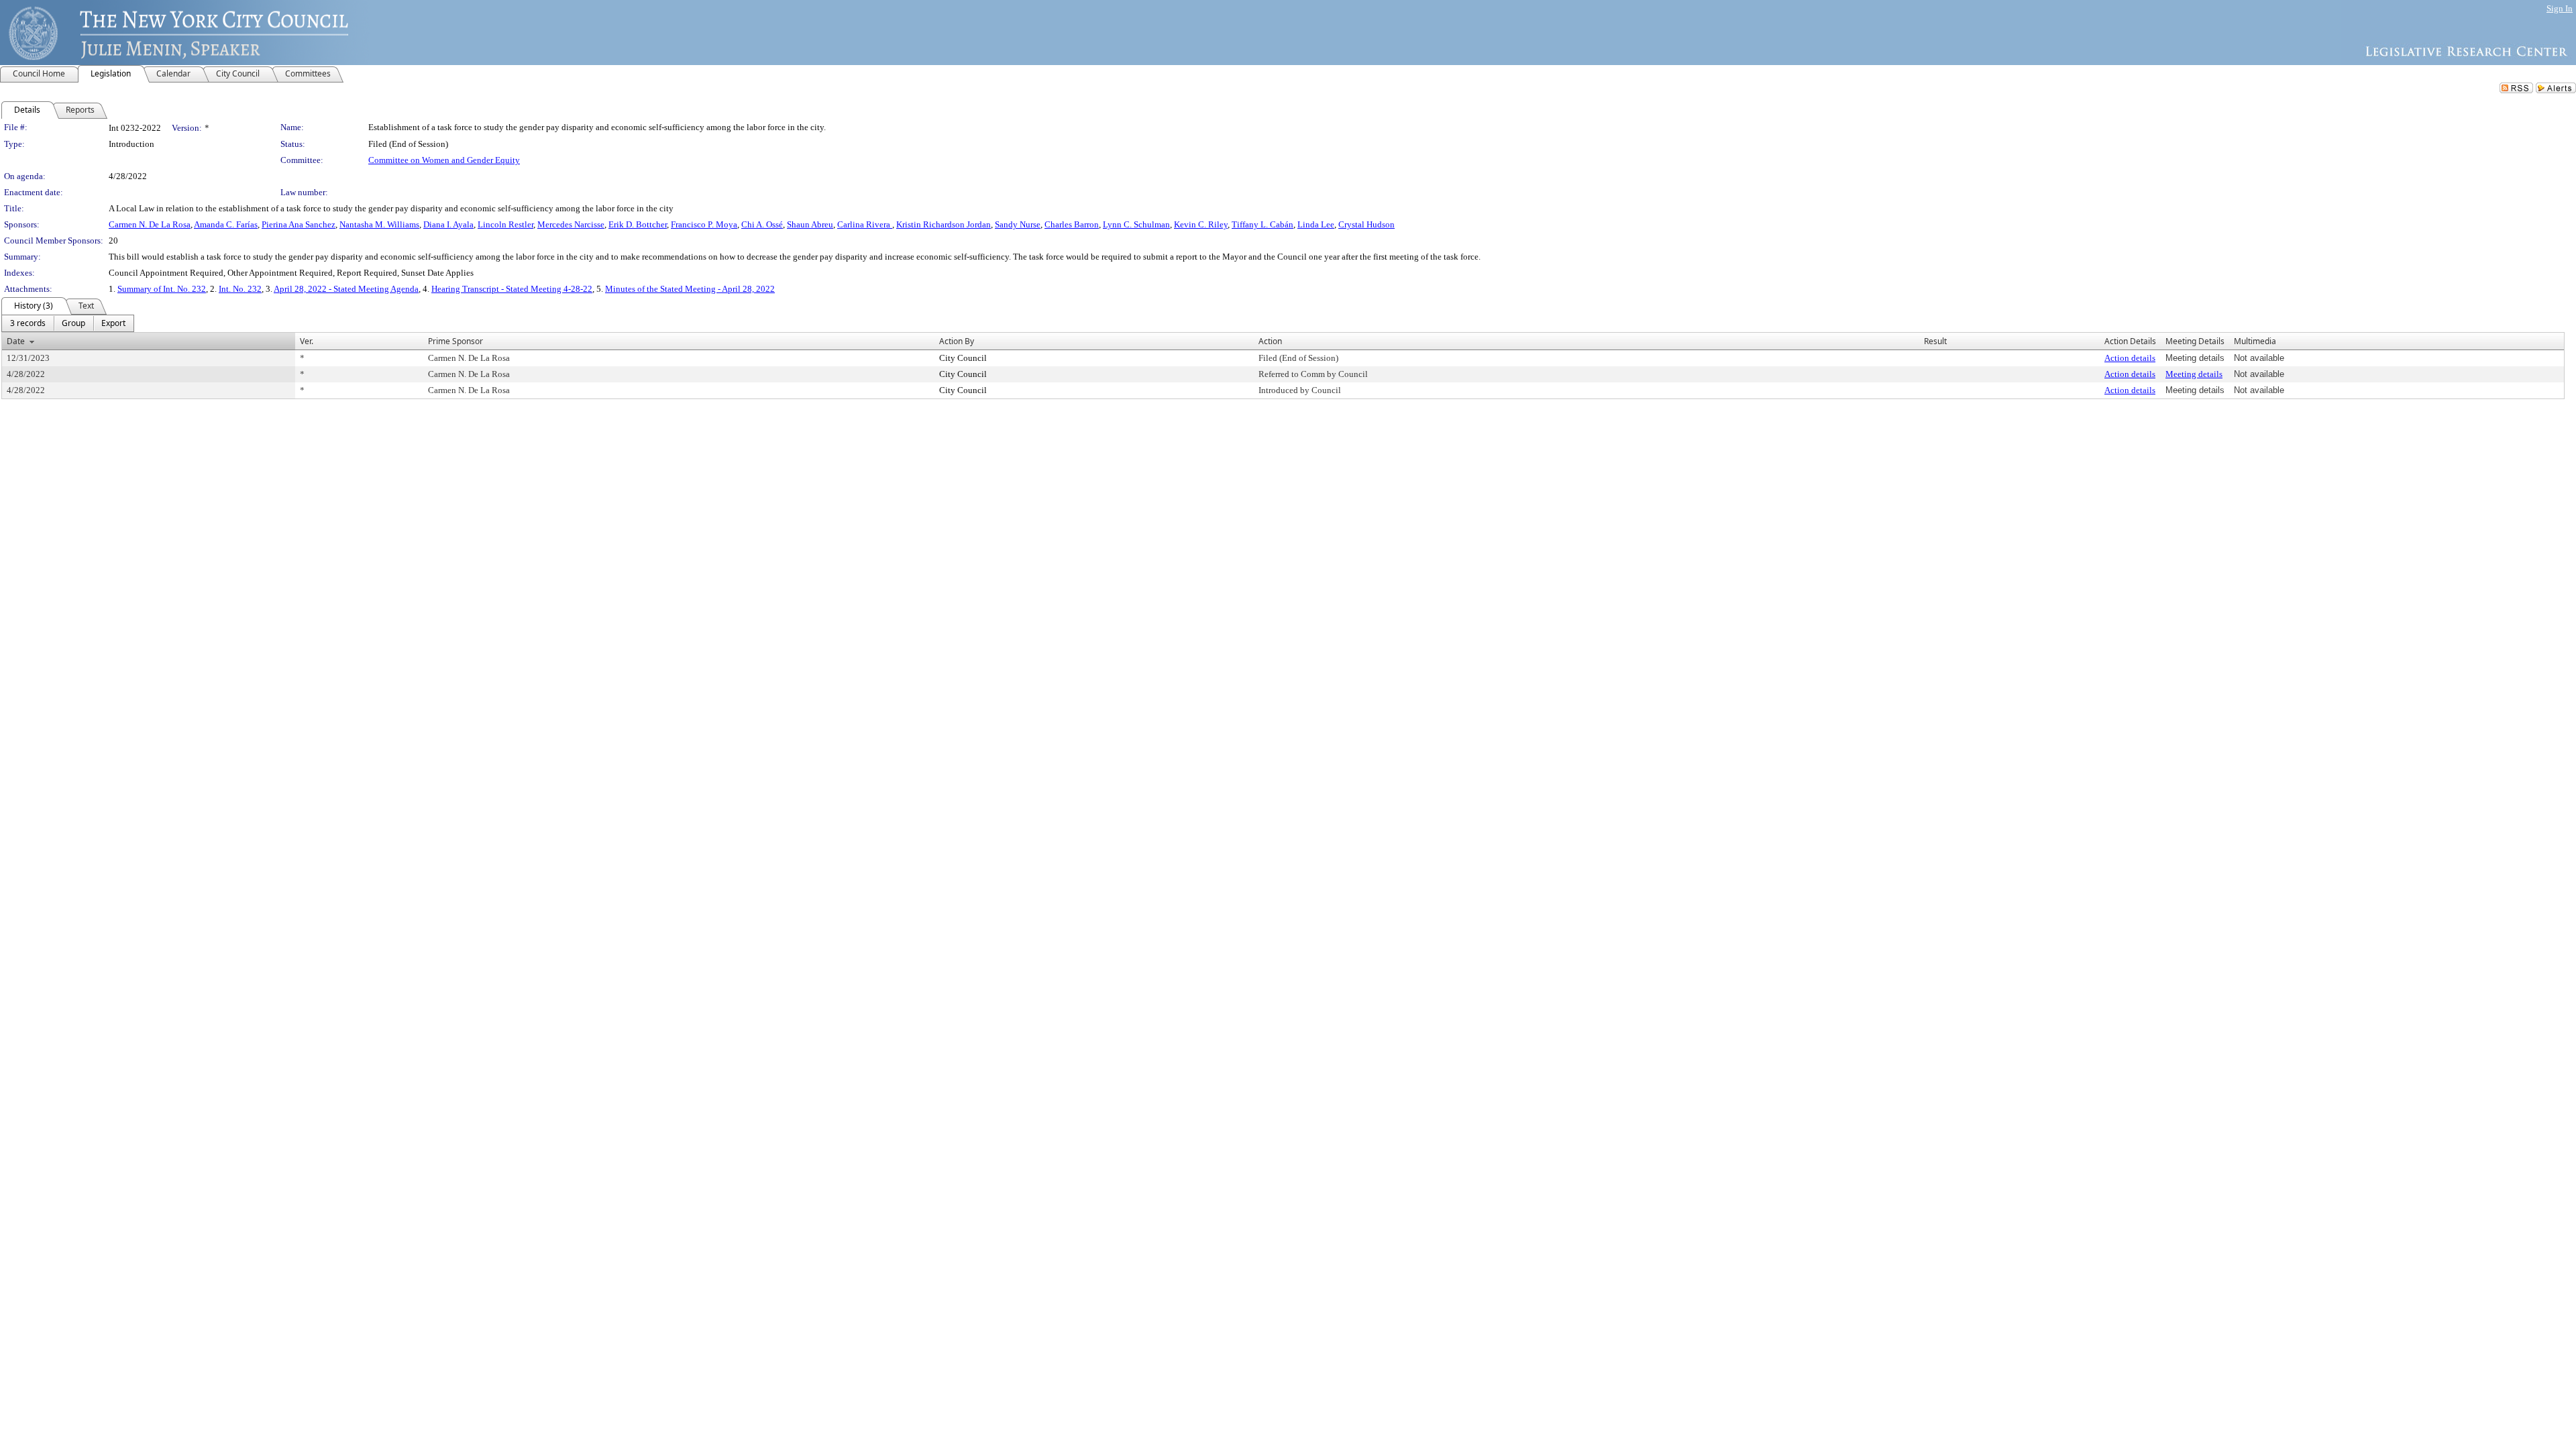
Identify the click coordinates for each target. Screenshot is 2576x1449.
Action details (2130, 358)
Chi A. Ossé (762, 224)
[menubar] (68, 323)
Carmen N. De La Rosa (150, 224)
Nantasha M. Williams (379, 224)
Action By (957, 341)
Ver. (307, 341)
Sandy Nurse (1018, 224)
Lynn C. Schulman (1136, 224)
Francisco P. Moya (704, 224)
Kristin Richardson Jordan (944, 224)
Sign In (2560, 8)
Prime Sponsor (455, 341)
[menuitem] (28, 323)
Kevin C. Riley (1201, 224)
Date (16, 341)
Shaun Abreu (810, 224)
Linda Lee (1316, 224)
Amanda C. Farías (226, 224)
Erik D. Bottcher (638, 224)
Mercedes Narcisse (571, 224)
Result (1935, 341)
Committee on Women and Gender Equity (444, 160)
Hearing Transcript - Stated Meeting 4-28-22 (512, 289)
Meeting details (2194, 374)
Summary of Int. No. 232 (162, 289)
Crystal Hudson (1366, 224)
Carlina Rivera (865, 224)
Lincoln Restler (505, 224)
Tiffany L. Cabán (1263, 224)
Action (1270, 341)
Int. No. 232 (240, 289)
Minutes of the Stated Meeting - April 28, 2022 (690, 289)
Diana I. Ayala (448, 224)
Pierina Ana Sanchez (299, 224)
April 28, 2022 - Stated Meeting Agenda (346, 289)
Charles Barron (1072, 224)
